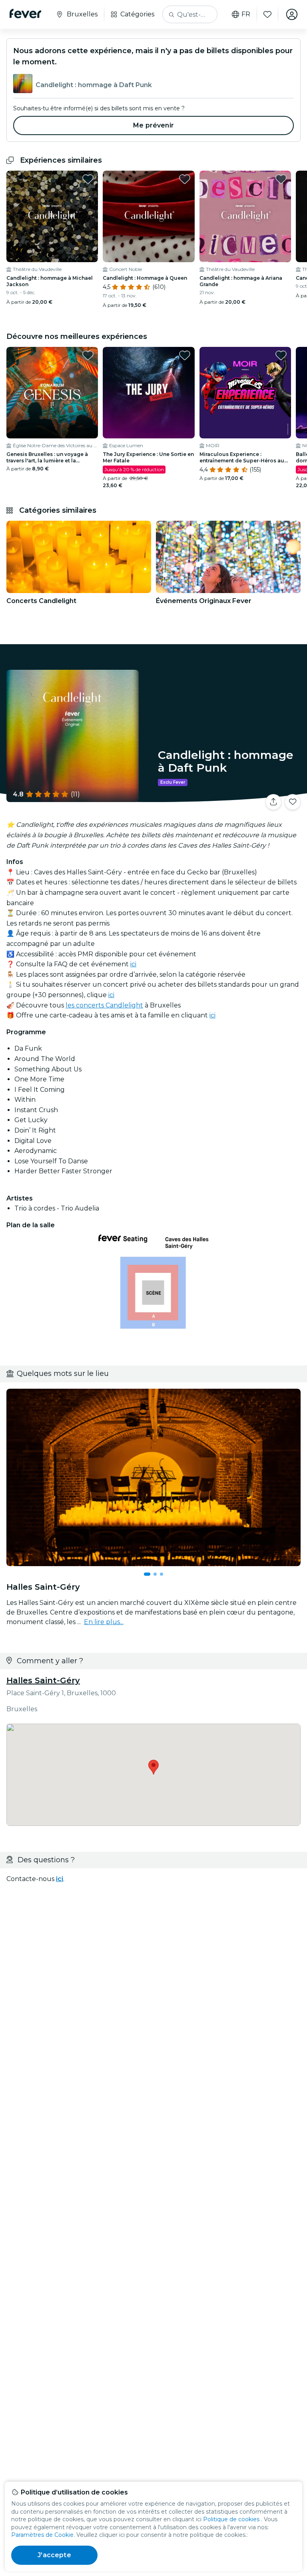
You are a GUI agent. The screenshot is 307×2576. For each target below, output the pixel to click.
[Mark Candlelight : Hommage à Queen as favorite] (185, 179)
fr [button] (246, 14)
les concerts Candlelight (104, 1005)
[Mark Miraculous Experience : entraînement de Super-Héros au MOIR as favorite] (281, 355)
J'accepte (54, 2555)
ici (133, 964)
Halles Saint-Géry (43, 1680)
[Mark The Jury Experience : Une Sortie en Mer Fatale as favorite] (185, 355)
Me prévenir (153, 125)
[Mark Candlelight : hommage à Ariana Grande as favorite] (281, 179)
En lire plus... (104, 1622)
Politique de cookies (231, 2519)
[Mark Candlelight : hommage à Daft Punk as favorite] (293, 802)
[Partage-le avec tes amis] (273, 802)
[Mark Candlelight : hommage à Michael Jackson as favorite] (88, 179)
